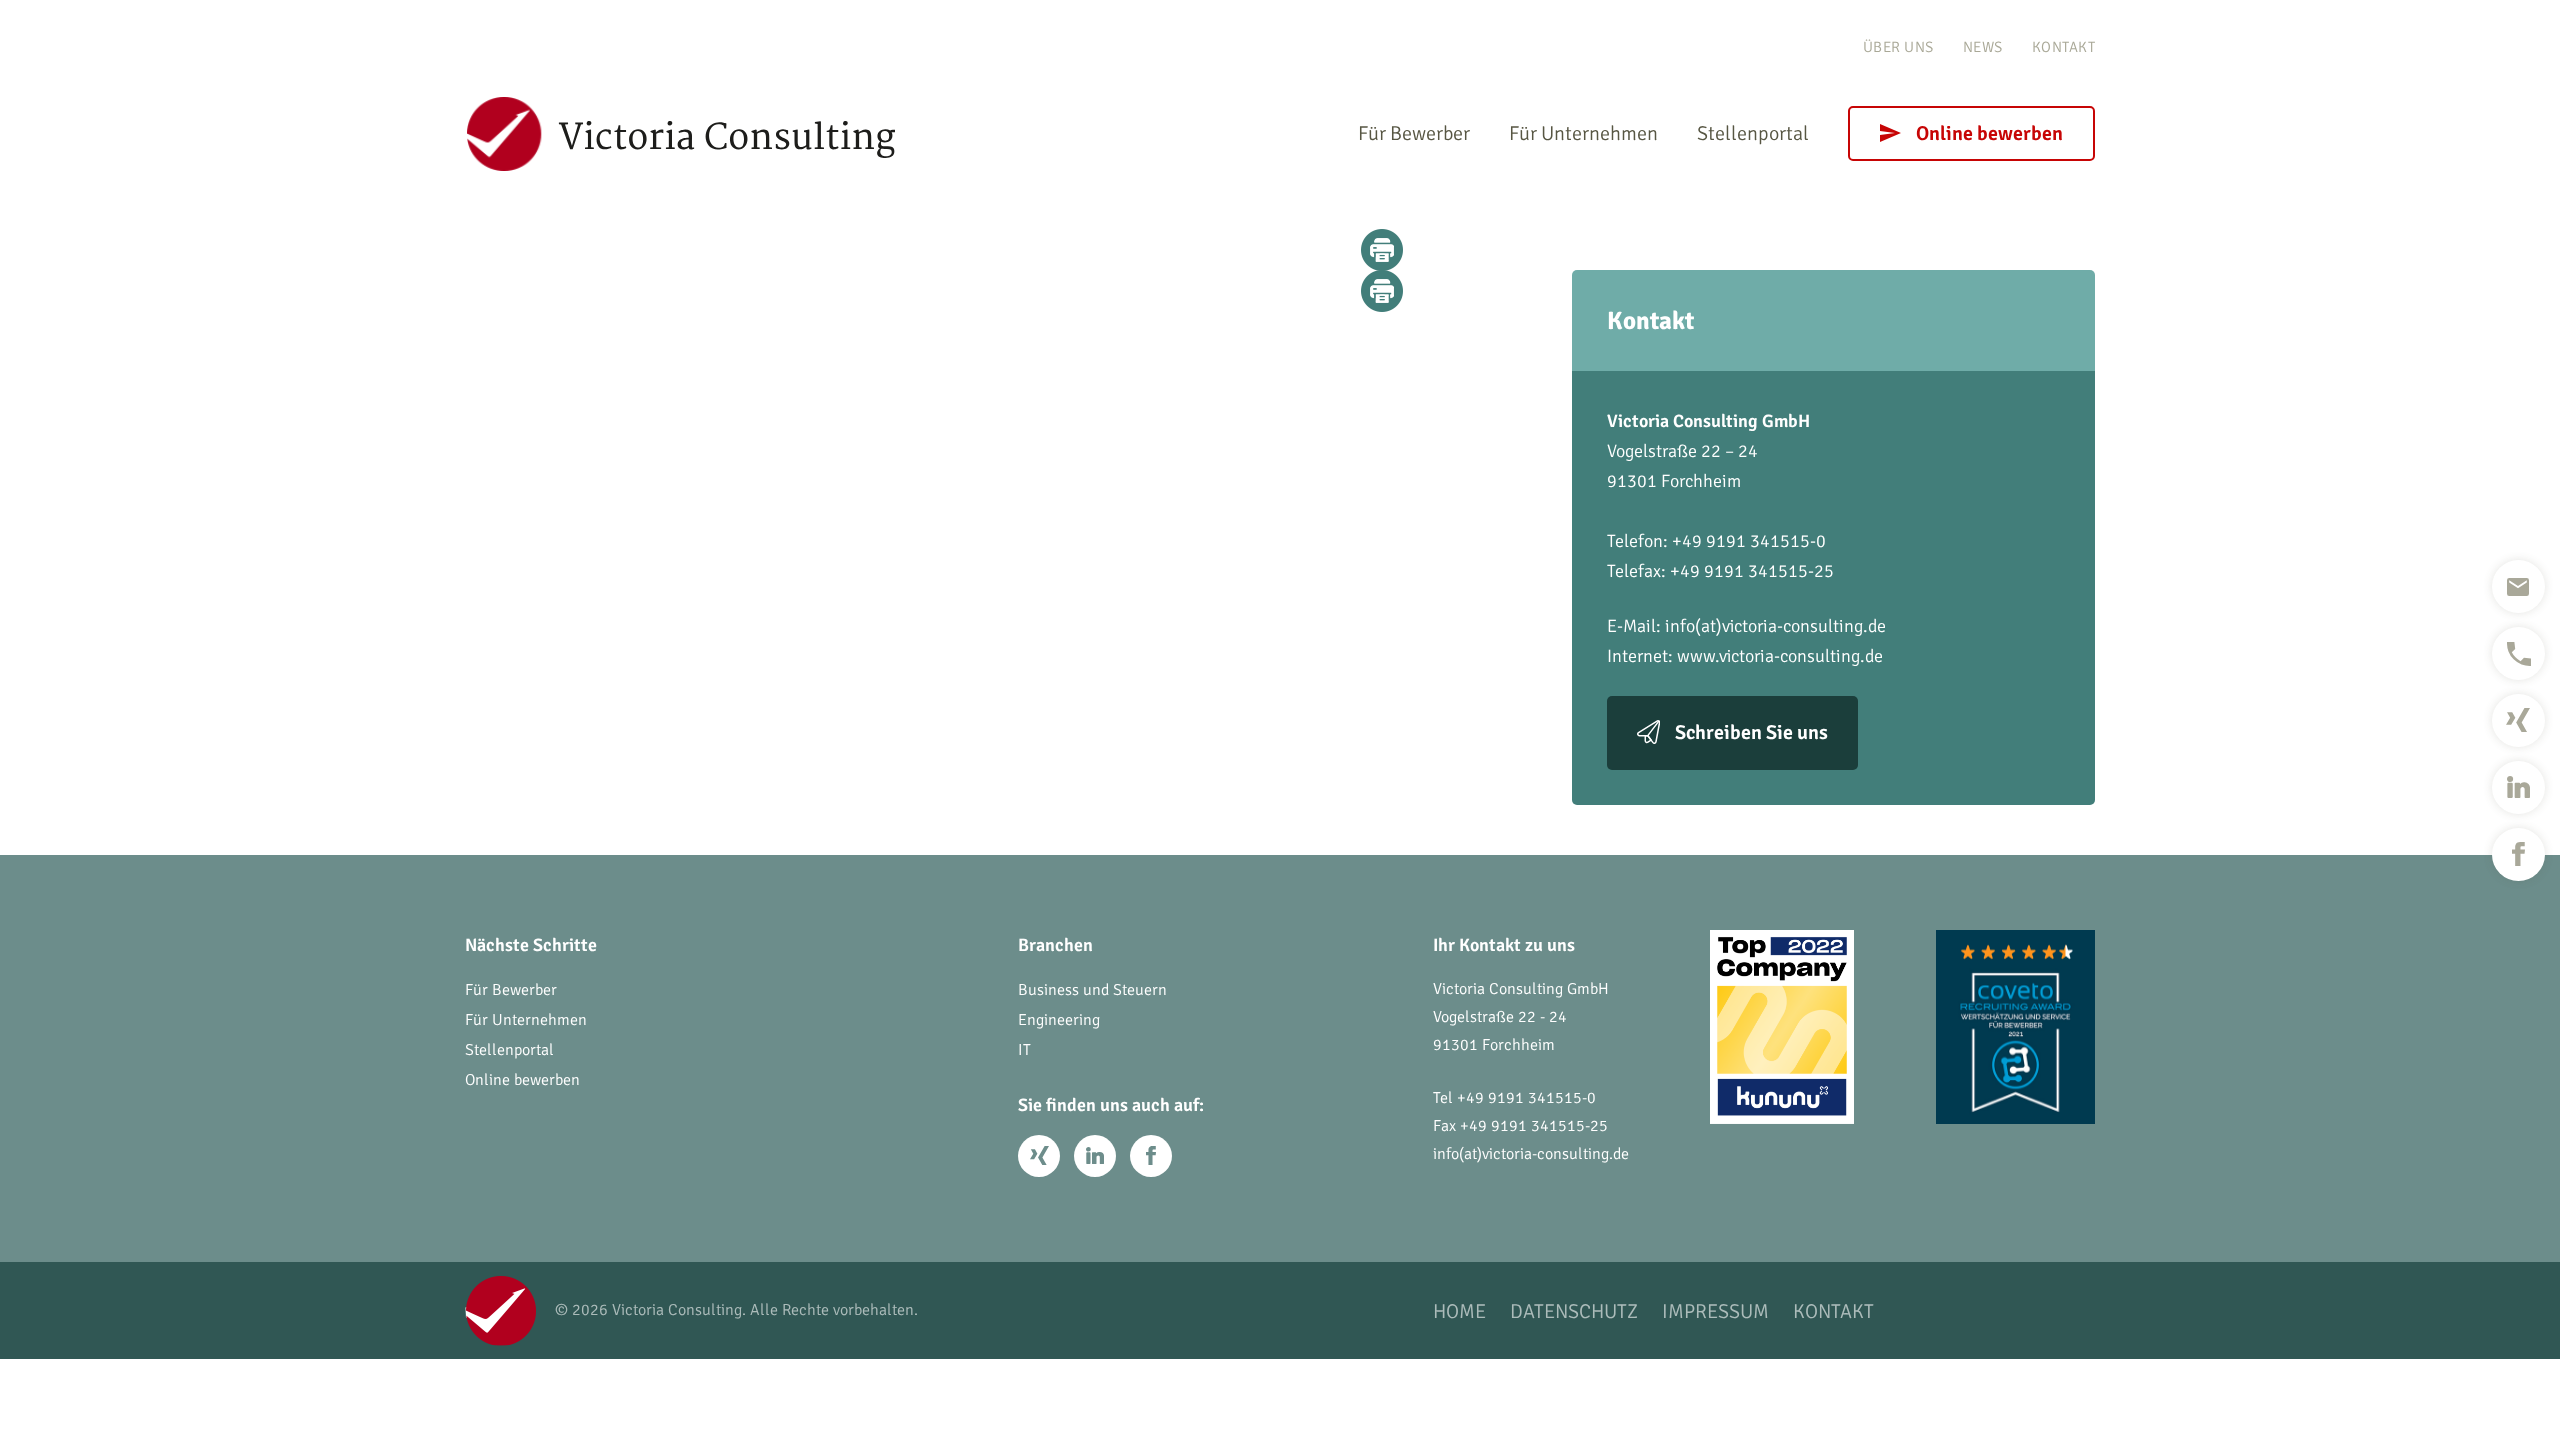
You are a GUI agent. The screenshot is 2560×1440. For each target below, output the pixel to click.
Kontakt (2064, 47)
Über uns (1898, 47)
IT (1024, 1050)
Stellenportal (1753, 133)
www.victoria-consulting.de (1780, 656)
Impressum (1715, 1311)
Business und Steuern (1092, 990)
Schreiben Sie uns (1751, 732)
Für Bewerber (1414, 133)
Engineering (1059, 1020)
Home (1459, 1311)
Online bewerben (1989, 133)
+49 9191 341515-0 (1526, 1098)
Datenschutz (1574, 1311)
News (1983, 47)
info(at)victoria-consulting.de (1775, 626)
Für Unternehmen (1583, 133)
